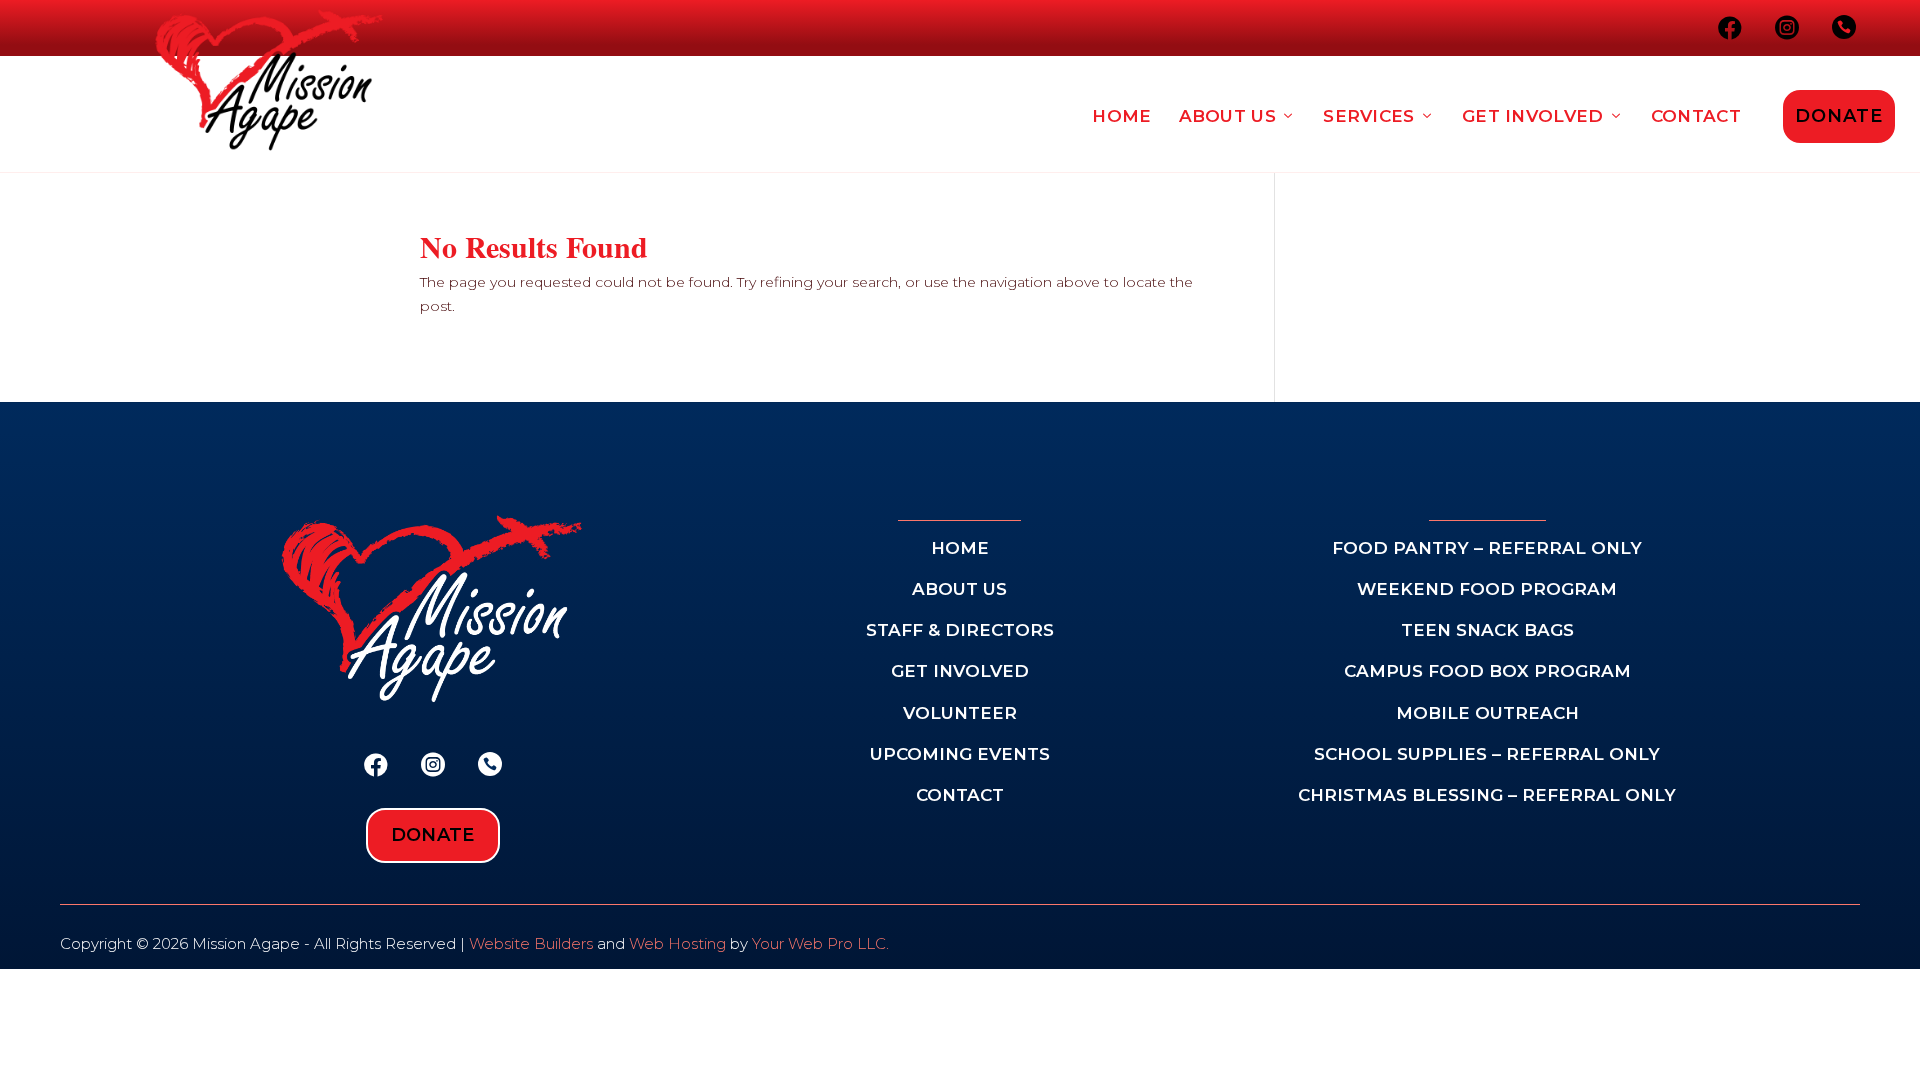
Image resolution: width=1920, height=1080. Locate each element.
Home (1121, 116)
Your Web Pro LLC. (820, 943)
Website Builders (531, 943)
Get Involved (1533, 116)
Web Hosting (677, 943)
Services (1368, 116)
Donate (1839, 116)
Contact (1696, 116)
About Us (1227, 116)
